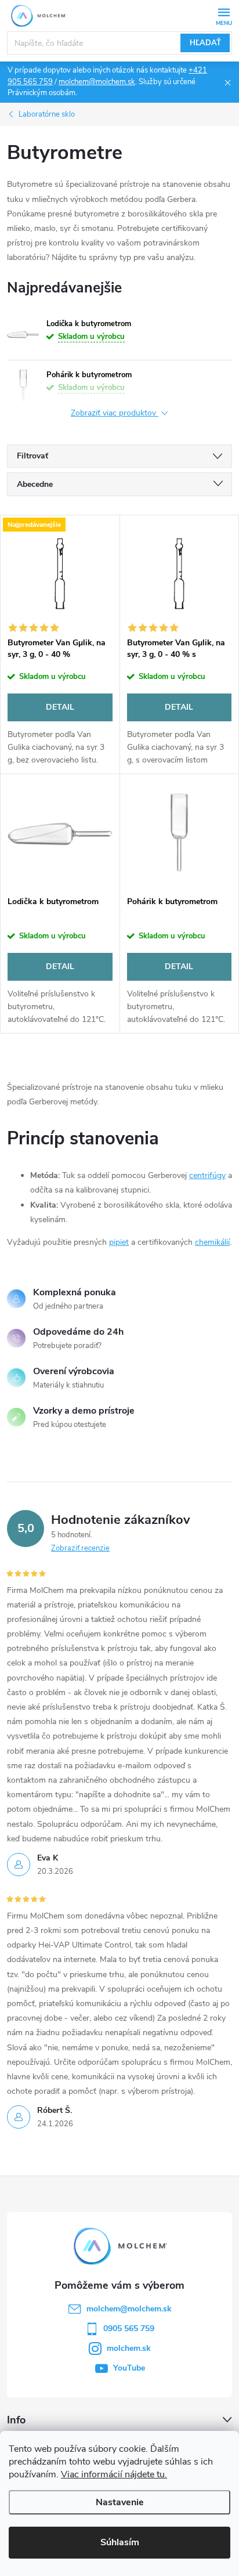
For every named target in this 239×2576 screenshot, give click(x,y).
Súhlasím (120, 2542)
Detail (60, 707)
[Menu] (224, 15)
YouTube (129, 2368)
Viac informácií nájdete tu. (114, 2474)
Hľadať (205, 43)
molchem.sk (129, 2348)
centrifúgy (207, 1175)
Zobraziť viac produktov (115, 413)
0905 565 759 (129, 2328)
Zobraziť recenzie (80, 1548)
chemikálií (212, 1242)
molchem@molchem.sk (97, 82)
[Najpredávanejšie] (60, 573)
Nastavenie (120, 2502)
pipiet (119, 1242)
